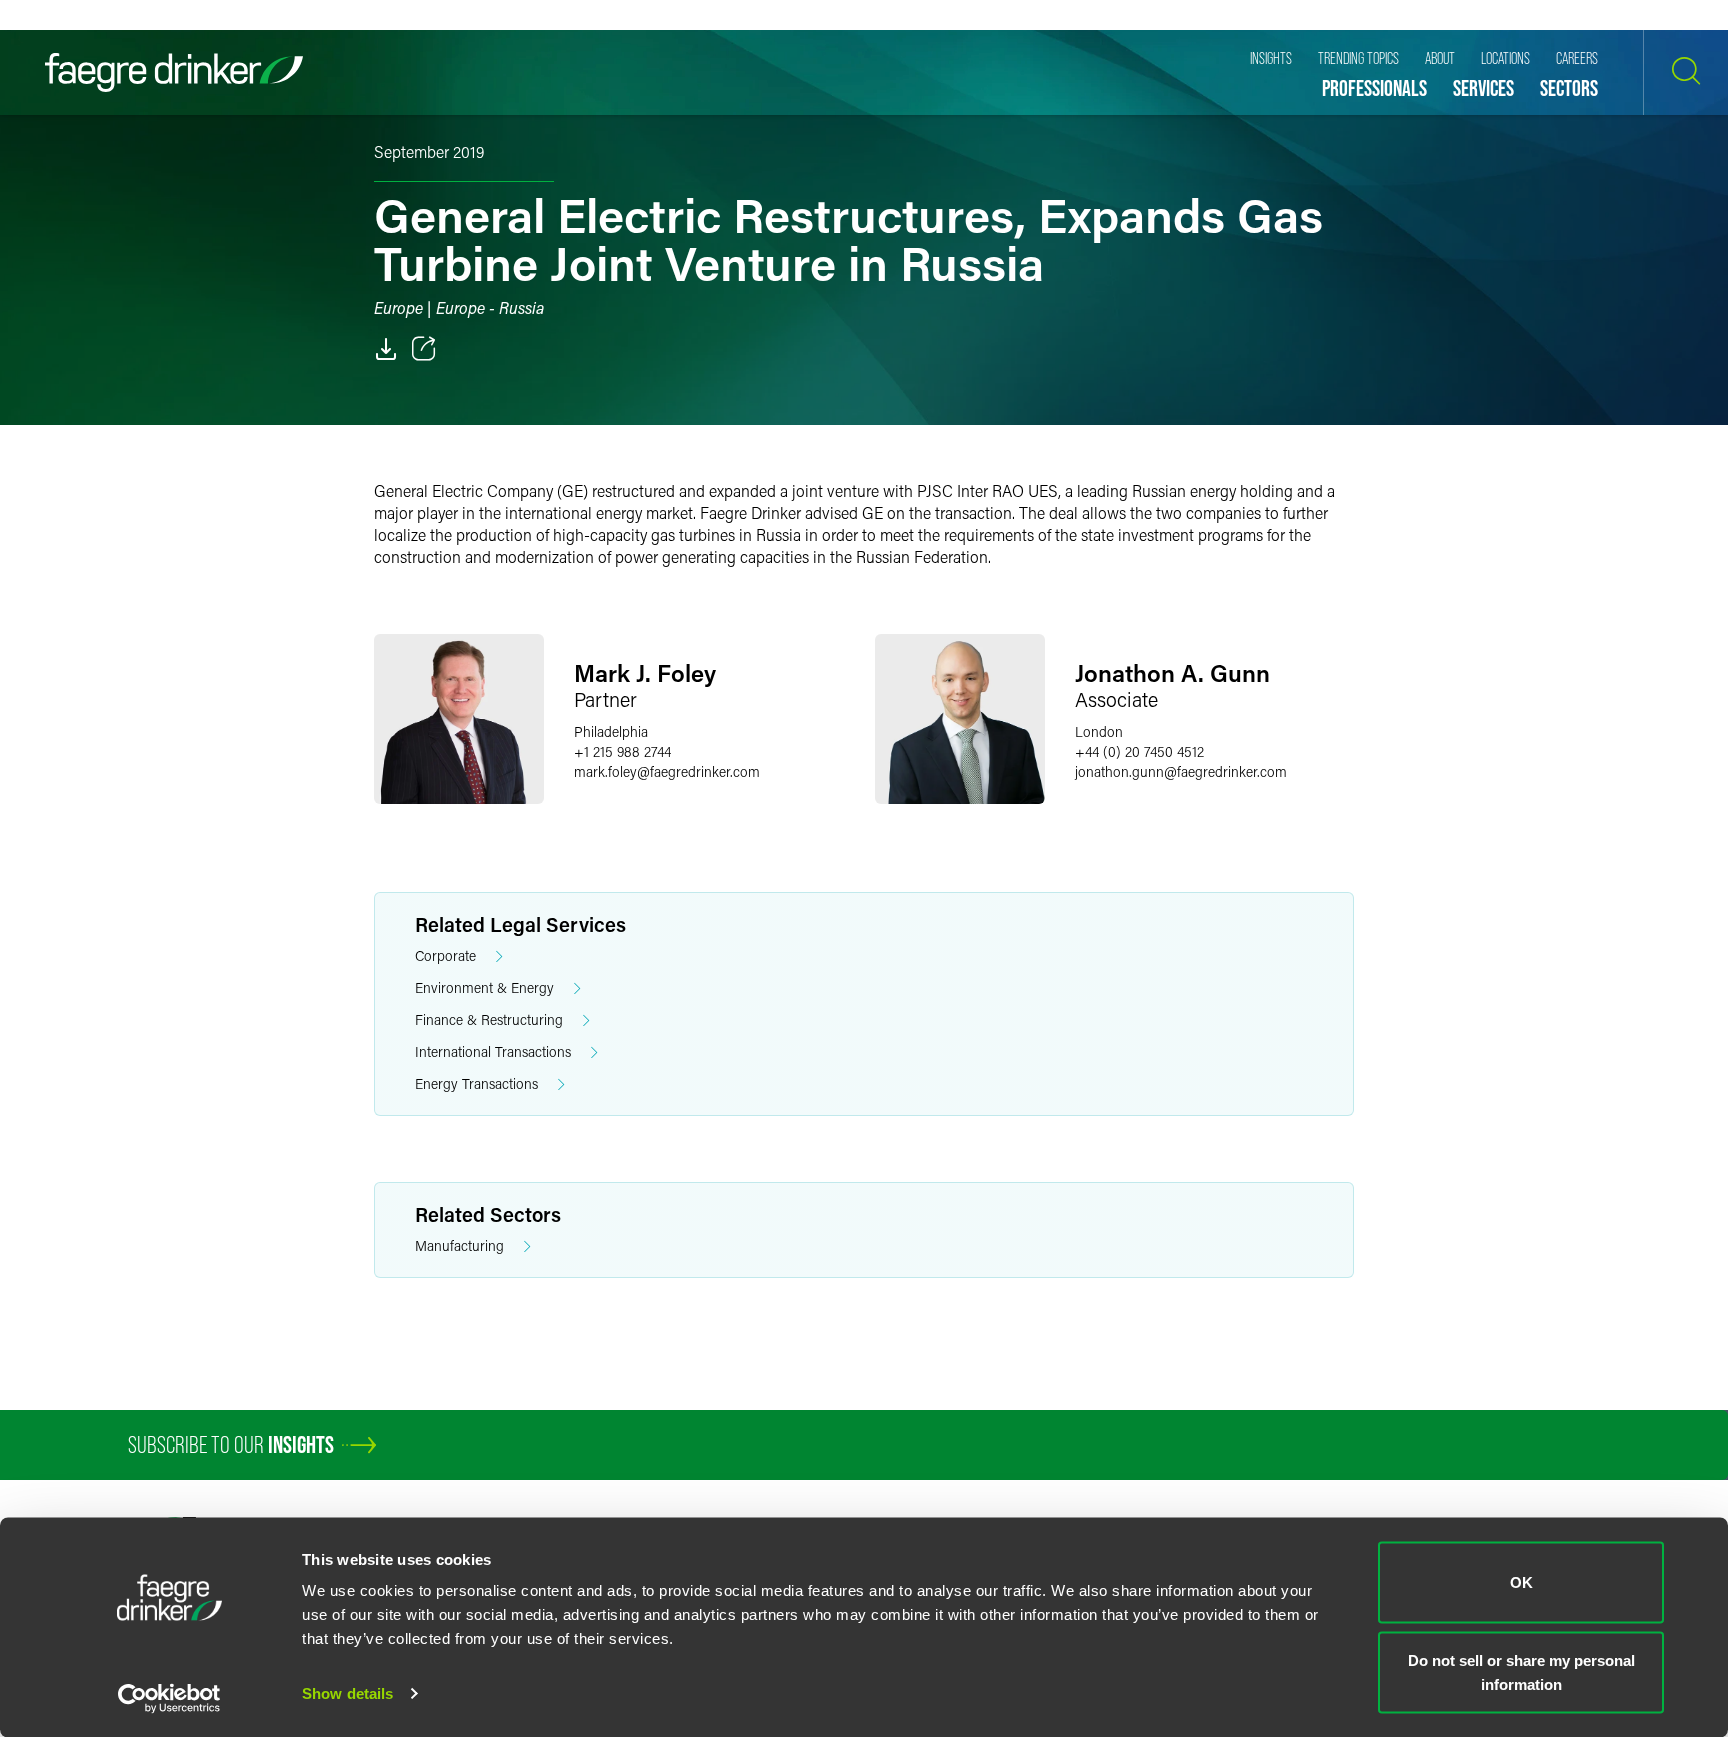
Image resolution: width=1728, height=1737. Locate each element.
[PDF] (386, 349)
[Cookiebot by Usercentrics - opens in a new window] (169, 1698)
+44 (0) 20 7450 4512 (1139, 751)
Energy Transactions (476, 1083)
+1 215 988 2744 (622, 751)
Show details (347, 1693)
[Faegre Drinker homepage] (174, 72)
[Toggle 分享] (424, 349)
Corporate (445, 955)
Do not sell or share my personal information (1521, 1671)
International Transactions (493, 1051)
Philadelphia (611, 731)
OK (1521, 1582)
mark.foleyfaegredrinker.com (667, 771)
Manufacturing (459, 1245)
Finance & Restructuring (489, 1019)
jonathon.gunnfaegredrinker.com (1181, 771)
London (1099, 731)
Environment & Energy (484, 987)
